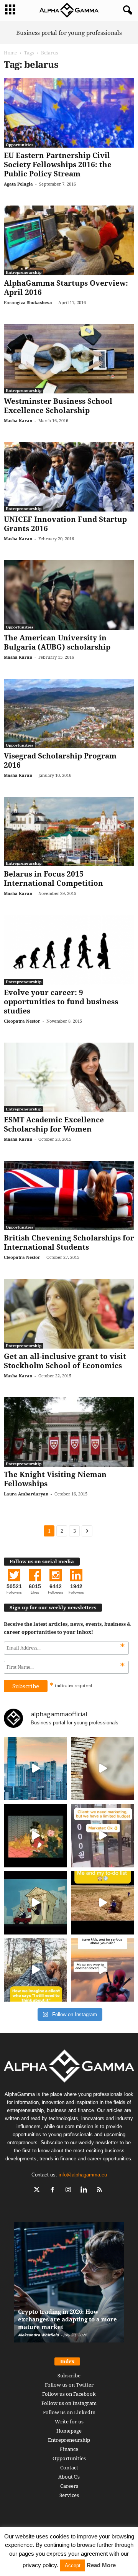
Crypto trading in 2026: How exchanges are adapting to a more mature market (67, 2319)
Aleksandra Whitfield (38, 2335)
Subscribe (69, 2375)
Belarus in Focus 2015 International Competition (53, 878)
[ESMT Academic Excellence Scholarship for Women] (69, 1077)
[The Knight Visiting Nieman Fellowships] (69, 1432)
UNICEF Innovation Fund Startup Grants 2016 (65, 524)
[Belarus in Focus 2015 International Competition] (69, 832)
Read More (101, 2565)
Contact (69, 2467)
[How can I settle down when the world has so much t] (103, 1970)
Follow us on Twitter (69, 2385)
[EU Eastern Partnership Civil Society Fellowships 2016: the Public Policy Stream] (69, 113)
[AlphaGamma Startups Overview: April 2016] (69, 240)
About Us (69, 2477)
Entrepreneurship (24, 272)
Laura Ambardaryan (26, 1494)
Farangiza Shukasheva (28, 302)
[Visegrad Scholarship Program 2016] (69, 713)
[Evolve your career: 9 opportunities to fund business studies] (69, 950)
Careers (69, 2486)
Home (10, 53)
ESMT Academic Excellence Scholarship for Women (54, 1124)
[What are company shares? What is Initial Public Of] (35, 1903)
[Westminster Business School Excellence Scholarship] (69, 359)
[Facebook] (54, 2190)
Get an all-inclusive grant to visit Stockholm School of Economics (65, 1361)
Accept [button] (73, 2565)
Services (69, 2495)
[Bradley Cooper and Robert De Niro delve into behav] (103, 1769)
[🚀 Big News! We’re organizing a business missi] (35, 1769)
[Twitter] (39, 2190)
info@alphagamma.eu (83, 2175)
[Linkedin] (86, 2190)
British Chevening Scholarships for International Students (69, 1242)
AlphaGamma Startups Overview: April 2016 (66, 288)
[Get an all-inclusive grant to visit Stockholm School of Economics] (69, 1313)
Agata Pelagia (18, 184)
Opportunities (20, 145)
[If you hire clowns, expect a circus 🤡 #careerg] (103, 1836)
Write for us (69, 2421)
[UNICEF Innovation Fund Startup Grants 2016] (69, 477)
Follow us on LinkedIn (69, 2412)
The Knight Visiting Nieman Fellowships (55, 1479)
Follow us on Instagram (69, 2403)
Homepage (69, 2431)
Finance (69, 2449)
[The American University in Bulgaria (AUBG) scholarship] (69, 595)
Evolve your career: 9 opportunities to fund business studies (61, 1002)
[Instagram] (70, 2190)
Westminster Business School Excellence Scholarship (58, 406)
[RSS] (101, 2190)
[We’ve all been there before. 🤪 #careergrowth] (35, 1970)
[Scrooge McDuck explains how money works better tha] (35, 1836)
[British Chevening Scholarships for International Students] (69, 1195)
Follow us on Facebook (69, 2394)
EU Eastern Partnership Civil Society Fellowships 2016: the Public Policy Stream (58, 164)
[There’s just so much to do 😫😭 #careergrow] (103, 1903)
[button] (126, 10)
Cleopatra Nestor (22, 1021)
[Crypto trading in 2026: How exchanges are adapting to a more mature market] (69, 2286)
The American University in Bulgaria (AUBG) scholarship (57, 642)
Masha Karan (18, 420)
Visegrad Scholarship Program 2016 (60, 760)
